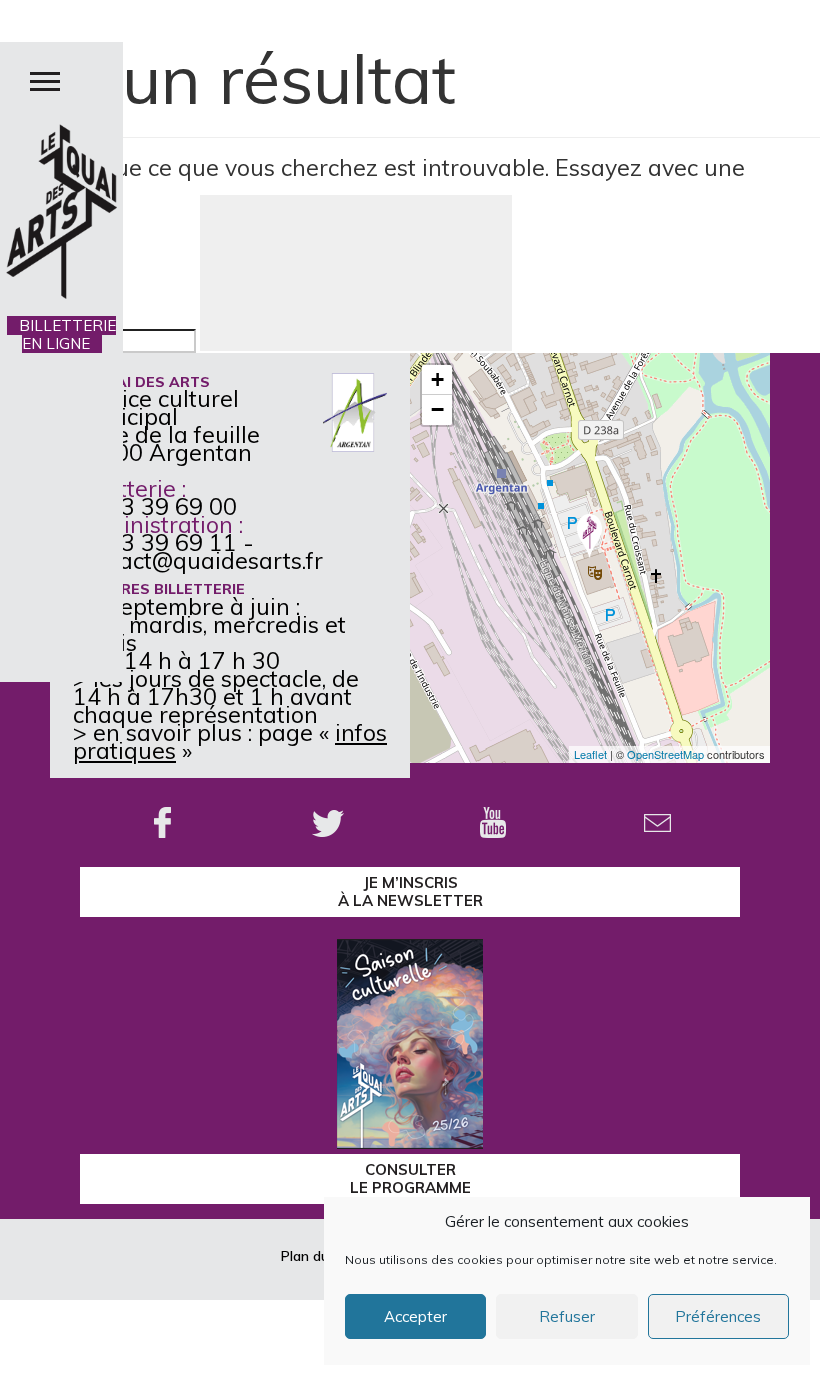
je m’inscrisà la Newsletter (410, 891)
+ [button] (437, 379)
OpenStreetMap (665, 754)
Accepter (415, 1316)
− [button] (437, 409)
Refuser (567, 1316)
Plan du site (318, 1256)
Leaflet (590, 754)
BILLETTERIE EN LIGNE (61, 334)
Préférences (718, 1316)
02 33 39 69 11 (155, 542)
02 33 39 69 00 (155, 506)
